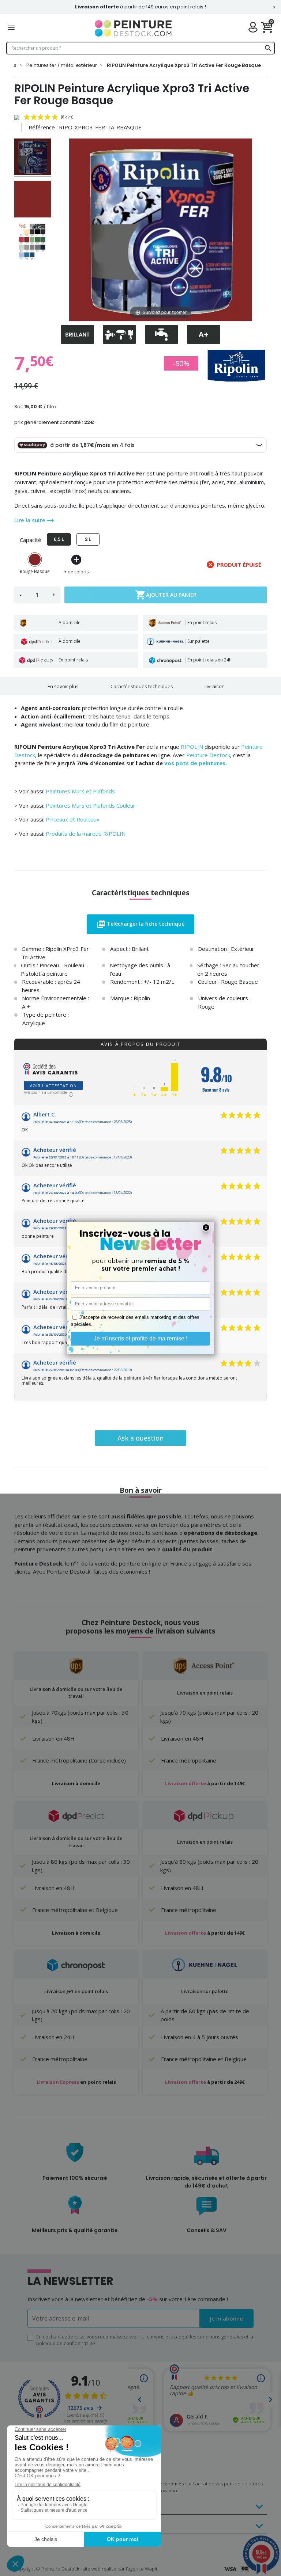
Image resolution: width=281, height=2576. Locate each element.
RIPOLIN (192, 747)
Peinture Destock (208, 755)
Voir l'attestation (53, 1086)
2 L (88, 539)
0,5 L (59, 539)
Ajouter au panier (166, 595)
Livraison (215, 686)
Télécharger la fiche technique (140, 924)
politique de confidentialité (66, 2343)
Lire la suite (31, 520)
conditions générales (220, 2337)
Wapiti (152, 2569)
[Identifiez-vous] (255, 28)
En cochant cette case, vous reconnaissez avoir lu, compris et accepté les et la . (145, 2340)
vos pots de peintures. (196, 763)
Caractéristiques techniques (142, 686)
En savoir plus (63, 686)
